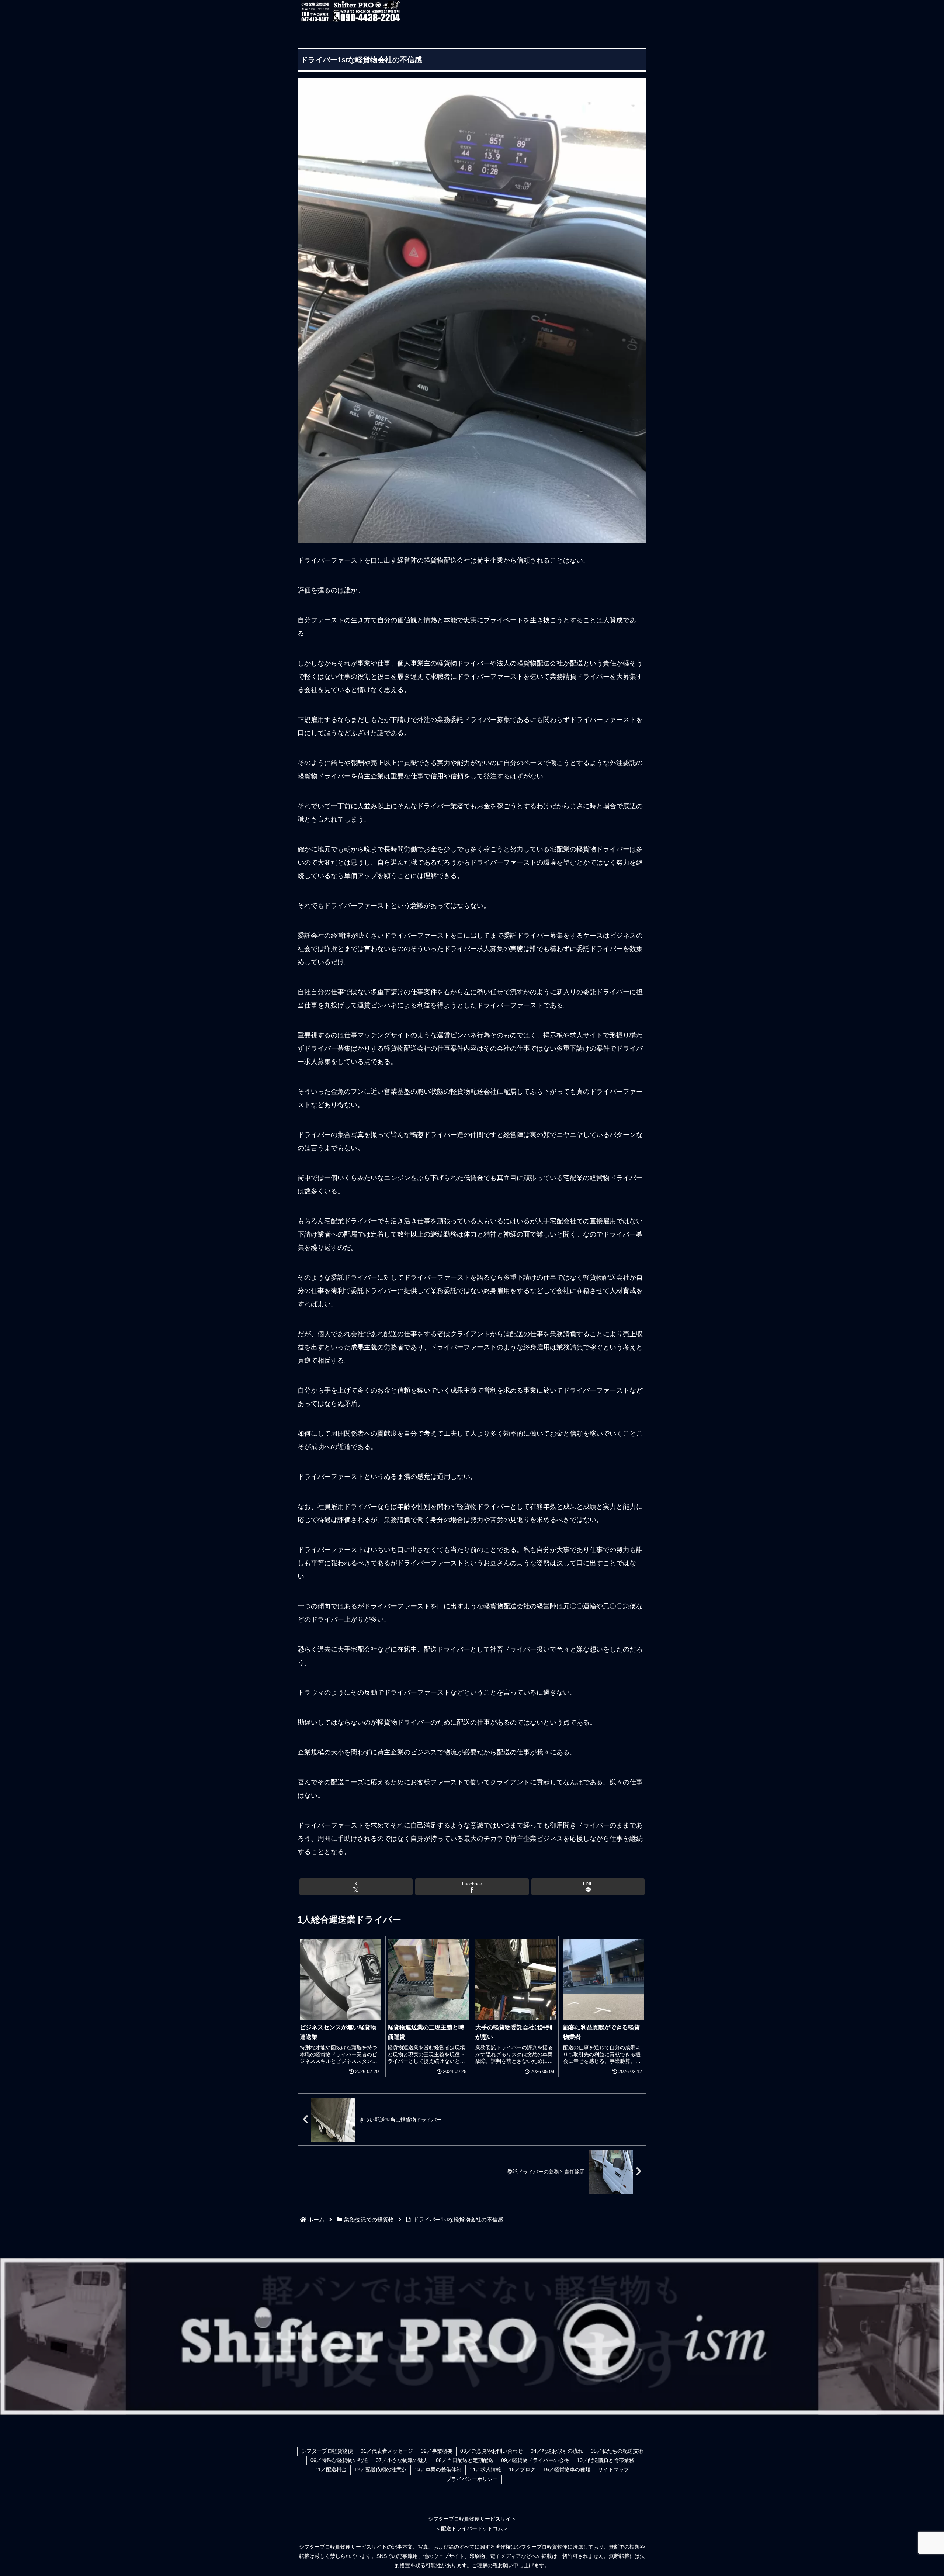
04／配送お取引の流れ (557, 2451)
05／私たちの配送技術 (617, 2451)
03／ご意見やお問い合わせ (492, 2451)
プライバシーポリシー (472, 2479)
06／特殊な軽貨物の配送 (339, 2460)
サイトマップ (614, 2469)
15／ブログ (522, 2469)
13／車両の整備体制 (438, 2469)
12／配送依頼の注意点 (381, 2469)
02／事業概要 (437, 2451)
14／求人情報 (485, 2469)
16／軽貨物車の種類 (567, 2469)
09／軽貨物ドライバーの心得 (535, 2460)
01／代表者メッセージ (387, 2451)
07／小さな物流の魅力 (402, 2460)
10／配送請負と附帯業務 (605, 2460)
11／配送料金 (331, 2469)
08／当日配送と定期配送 (465, 2460)
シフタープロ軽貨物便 (327, 2451)
